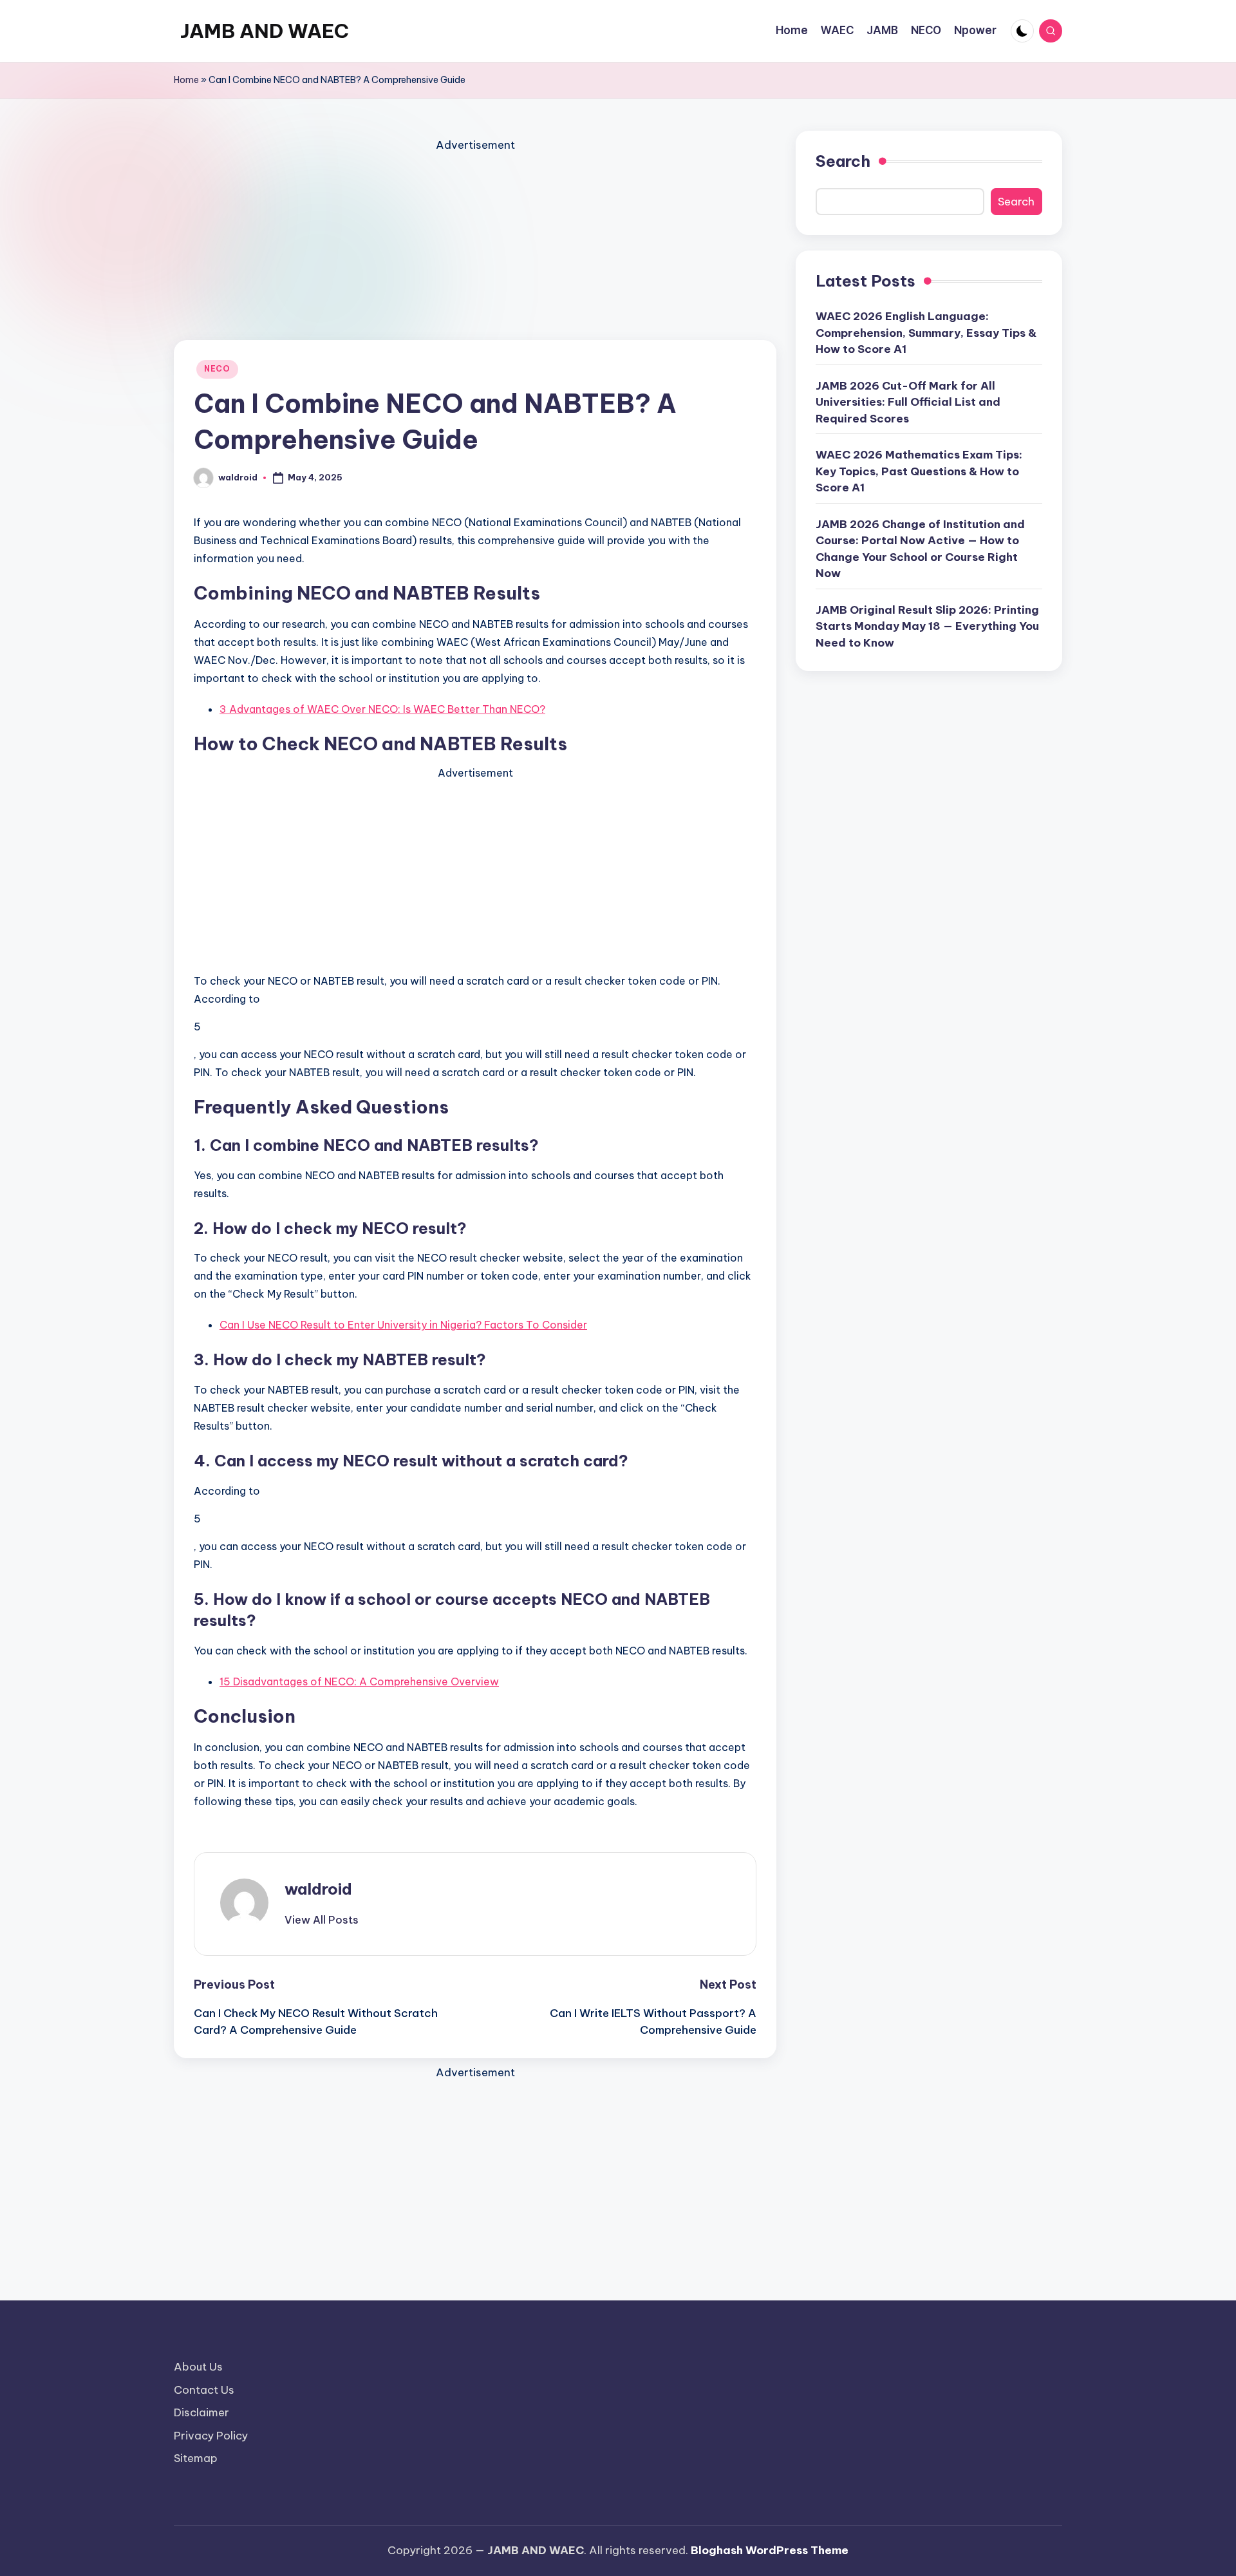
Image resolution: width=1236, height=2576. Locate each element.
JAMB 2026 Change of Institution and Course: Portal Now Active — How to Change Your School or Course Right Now (920, 548)
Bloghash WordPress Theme (770, 2550)
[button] (322, 1920)
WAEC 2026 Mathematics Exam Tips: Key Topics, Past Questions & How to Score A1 (919, 471)
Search (843, 161)
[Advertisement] (475, 245)
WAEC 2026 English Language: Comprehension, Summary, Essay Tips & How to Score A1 (926, 333)
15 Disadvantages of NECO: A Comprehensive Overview (359, 1681)
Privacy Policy (211, 2436)
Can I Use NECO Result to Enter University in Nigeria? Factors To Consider (403, 1325)
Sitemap (196, 2458)
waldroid (318, 1889)
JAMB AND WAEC (265, 31)
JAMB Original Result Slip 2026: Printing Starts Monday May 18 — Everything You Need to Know (927, 626)
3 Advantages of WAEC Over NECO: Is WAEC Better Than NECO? (382, 709)
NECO (217, 369)
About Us (198, 2367)
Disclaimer (201, 2412)
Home (186, 80)
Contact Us (204, 2390)
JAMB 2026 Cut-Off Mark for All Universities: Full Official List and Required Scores (908, 402)
